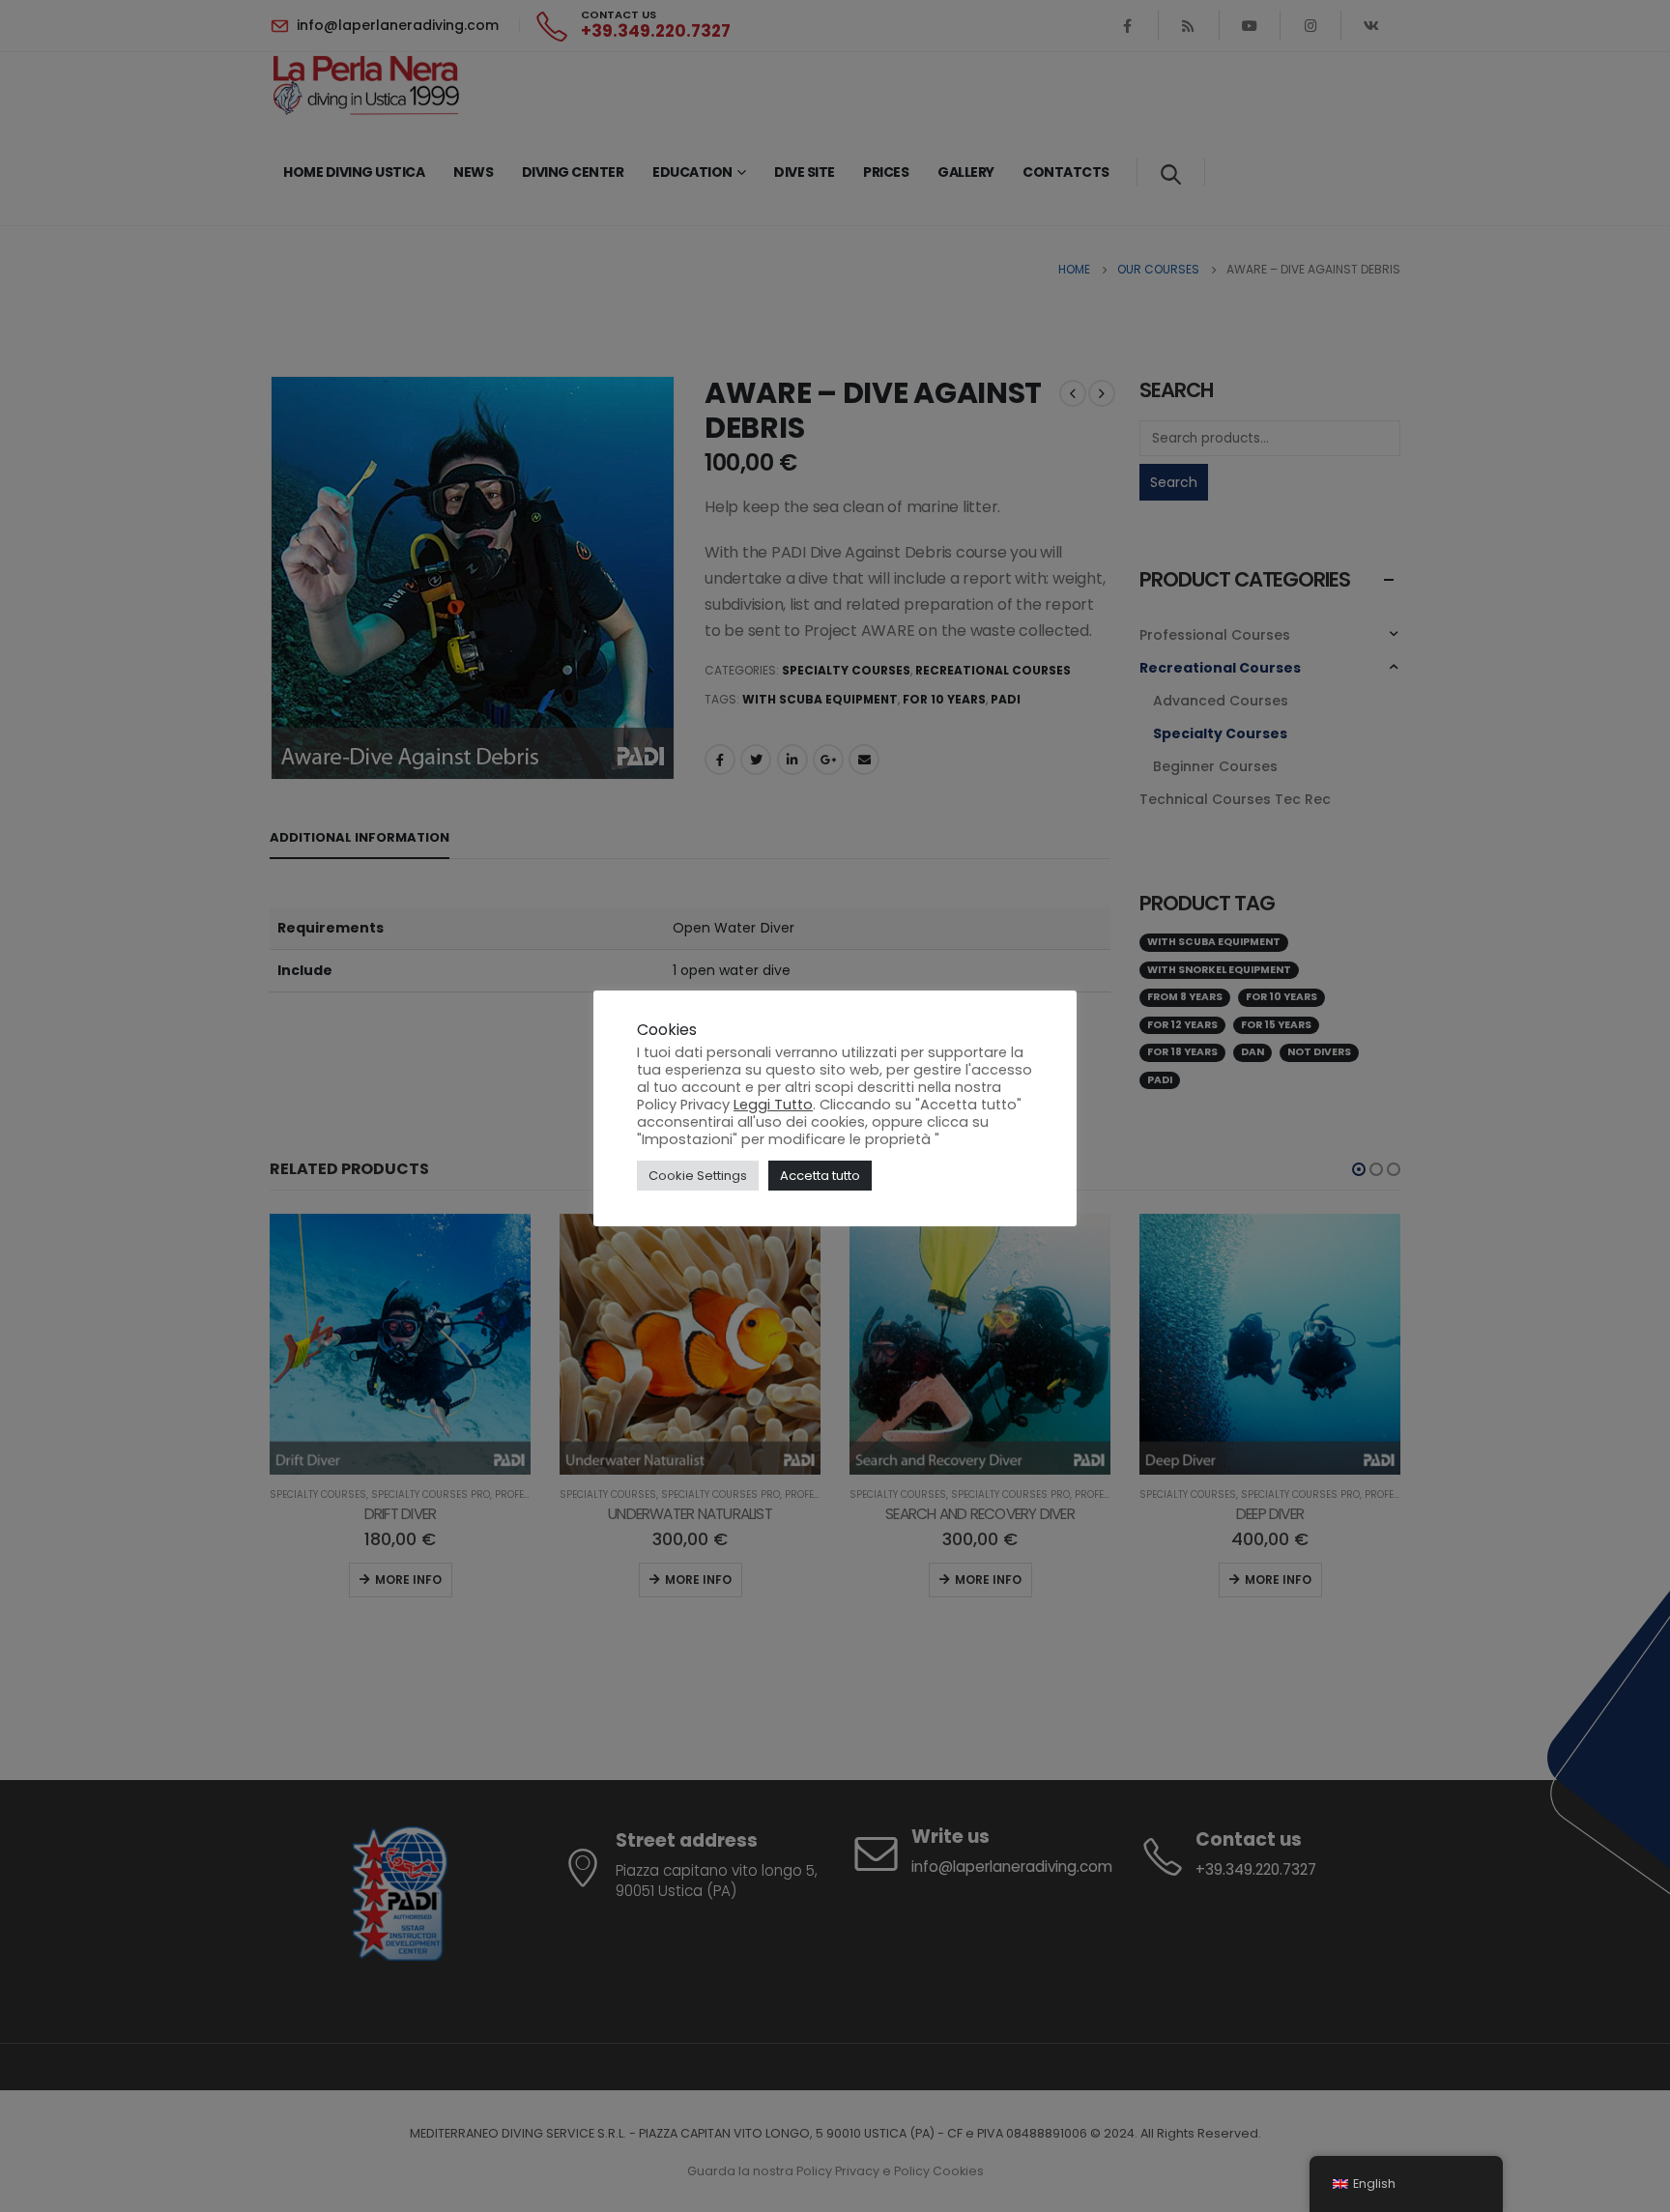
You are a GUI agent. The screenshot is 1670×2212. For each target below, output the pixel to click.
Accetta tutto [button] (820, 1176)
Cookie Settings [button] (698, 1176)
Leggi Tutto (773, 1105)
